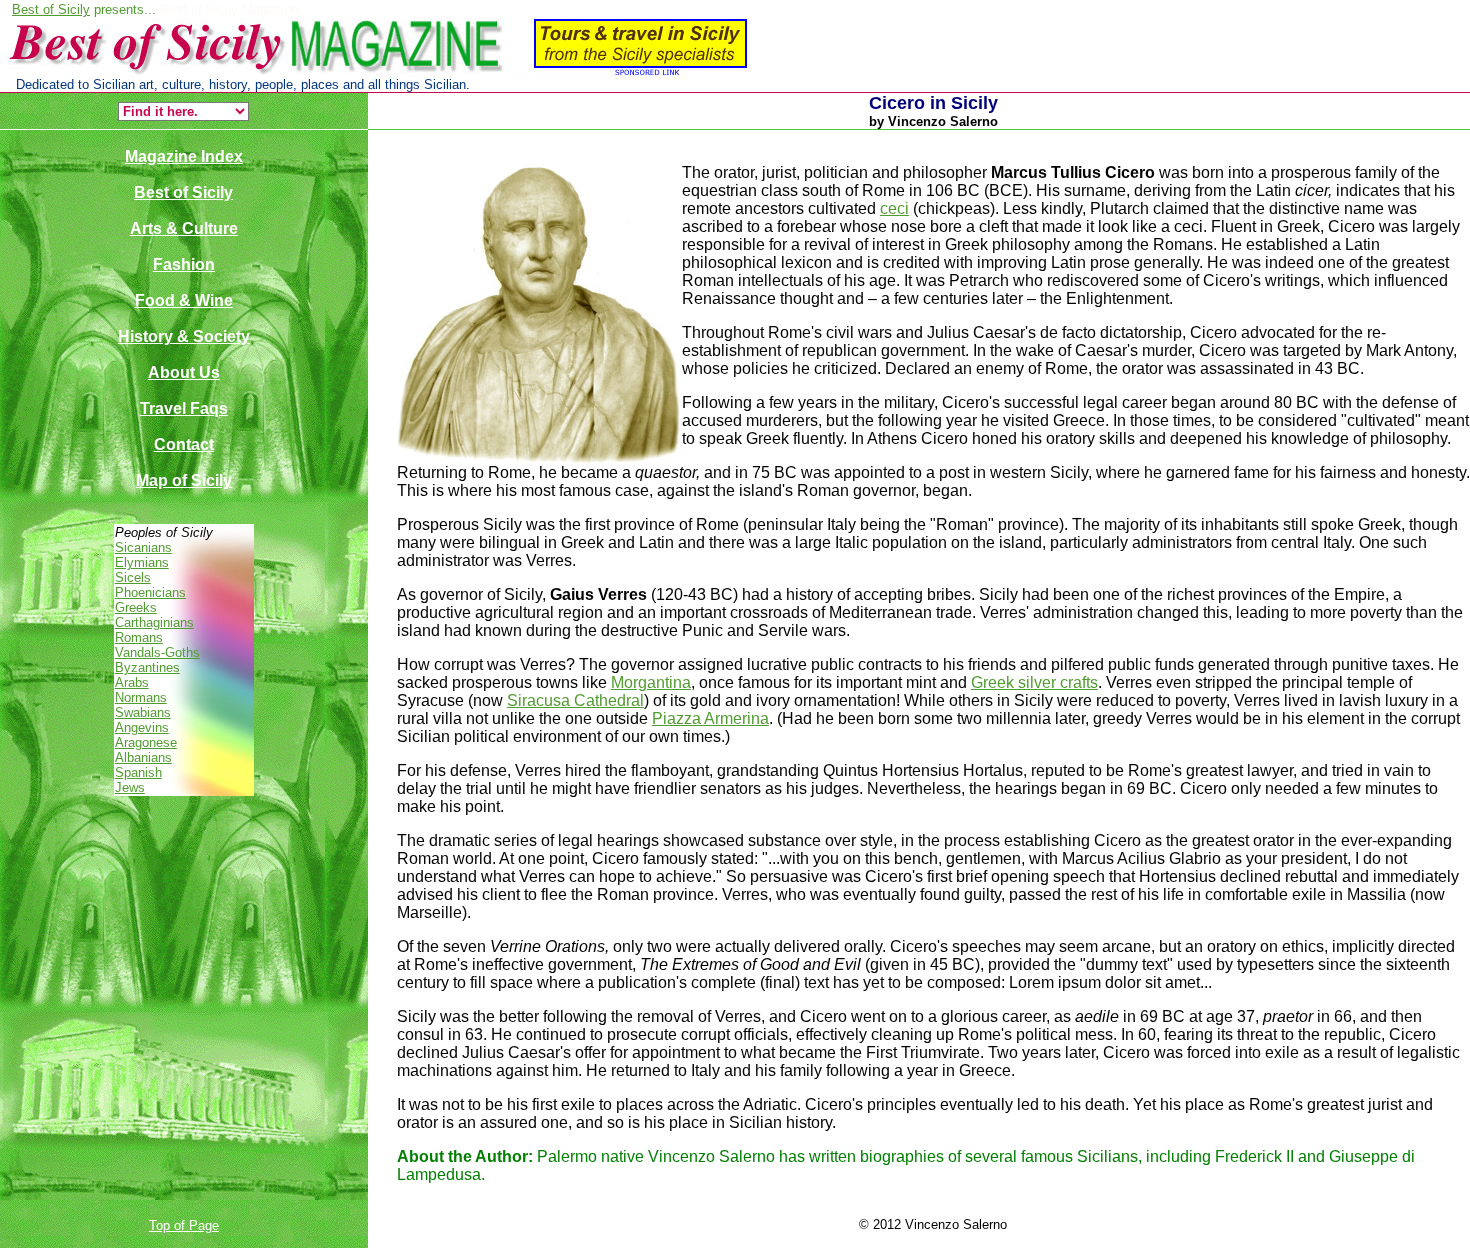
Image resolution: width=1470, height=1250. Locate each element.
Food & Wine (184, 300)
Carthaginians (154, 622)
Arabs (132, 682)
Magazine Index (184, 156)
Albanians (143, 757)
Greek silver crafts (1034, 682)
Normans (141, 697)
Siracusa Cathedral (575, 700)
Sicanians (143, 547)
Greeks (136, 607)
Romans (139, 637)
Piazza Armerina (710, 718)
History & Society (184, 336)
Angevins (142, 727)
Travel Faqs (184, 408)
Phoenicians (150, 592)
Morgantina (651, 682)
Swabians (143, 712)
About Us (184, 372)
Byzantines (147, 667)
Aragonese (146, 742)
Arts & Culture (184, 228)
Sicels (133, 577)
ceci (894, 208)
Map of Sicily (184, 480)
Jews (130, 787)
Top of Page (184, 1225)
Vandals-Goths (157, 652)
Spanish (138, 772)
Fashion (184, 264)
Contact (184, 444)
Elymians (142, 562)
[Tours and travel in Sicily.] (375, 72)
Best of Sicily (51, 9)
